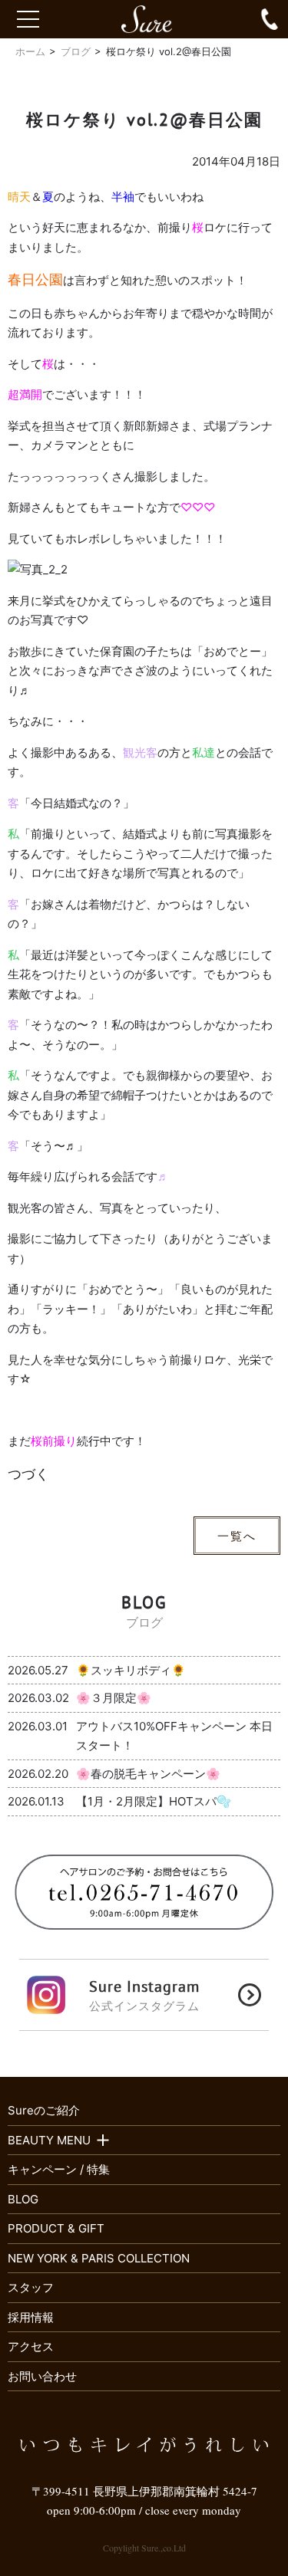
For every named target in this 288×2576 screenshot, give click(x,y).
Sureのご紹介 (44, 2110)
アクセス (31, 2346)
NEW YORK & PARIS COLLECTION (99, 2258)
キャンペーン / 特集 (59, 2169)
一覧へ (237, 1536)
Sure (154, 19)
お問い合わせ (42, 2376)
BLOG (23, 2199)
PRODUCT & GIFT (56, 2228)
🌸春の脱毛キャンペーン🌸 (148, 1774)
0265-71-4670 (270, 19)
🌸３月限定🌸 (114, 1698)
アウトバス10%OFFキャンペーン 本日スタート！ (174, 1736)
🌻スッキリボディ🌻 (131, 1670)
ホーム (30, 51)
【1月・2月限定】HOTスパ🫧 (154, 1801)
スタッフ (31, 2287)
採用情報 (31, 2317)
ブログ (76, 51)
